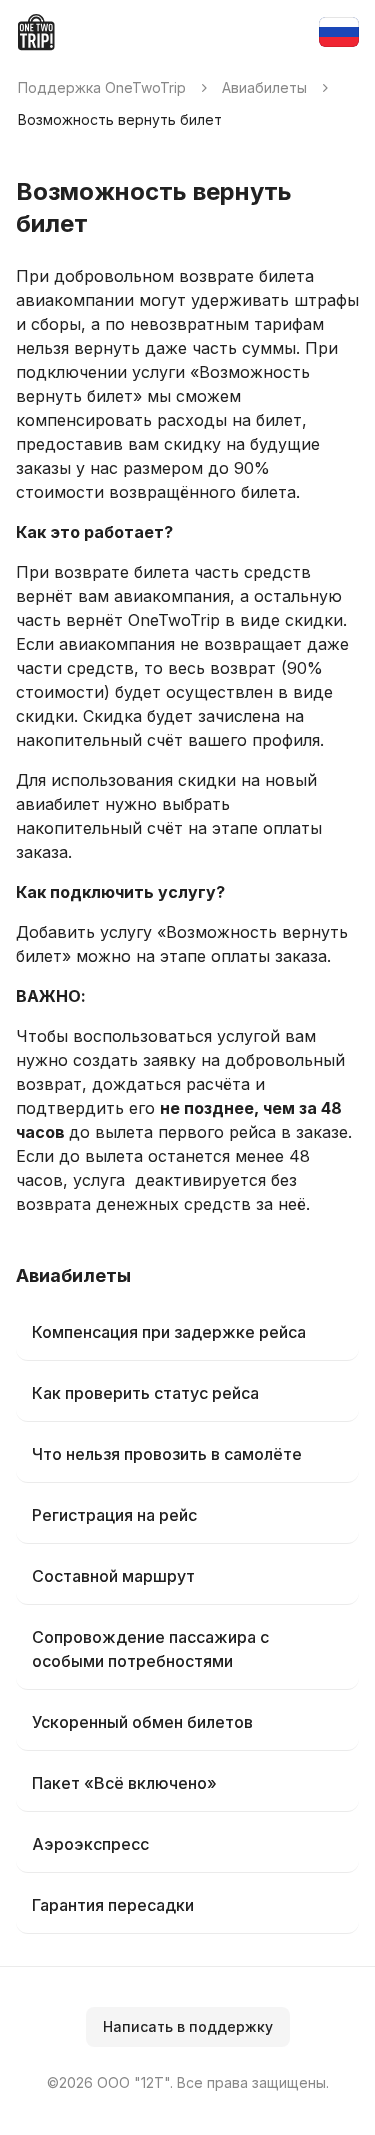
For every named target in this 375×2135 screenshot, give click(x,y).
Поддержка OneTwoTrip (102, 87)
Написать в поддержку (188, 2026)
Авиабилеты (264, 87)
